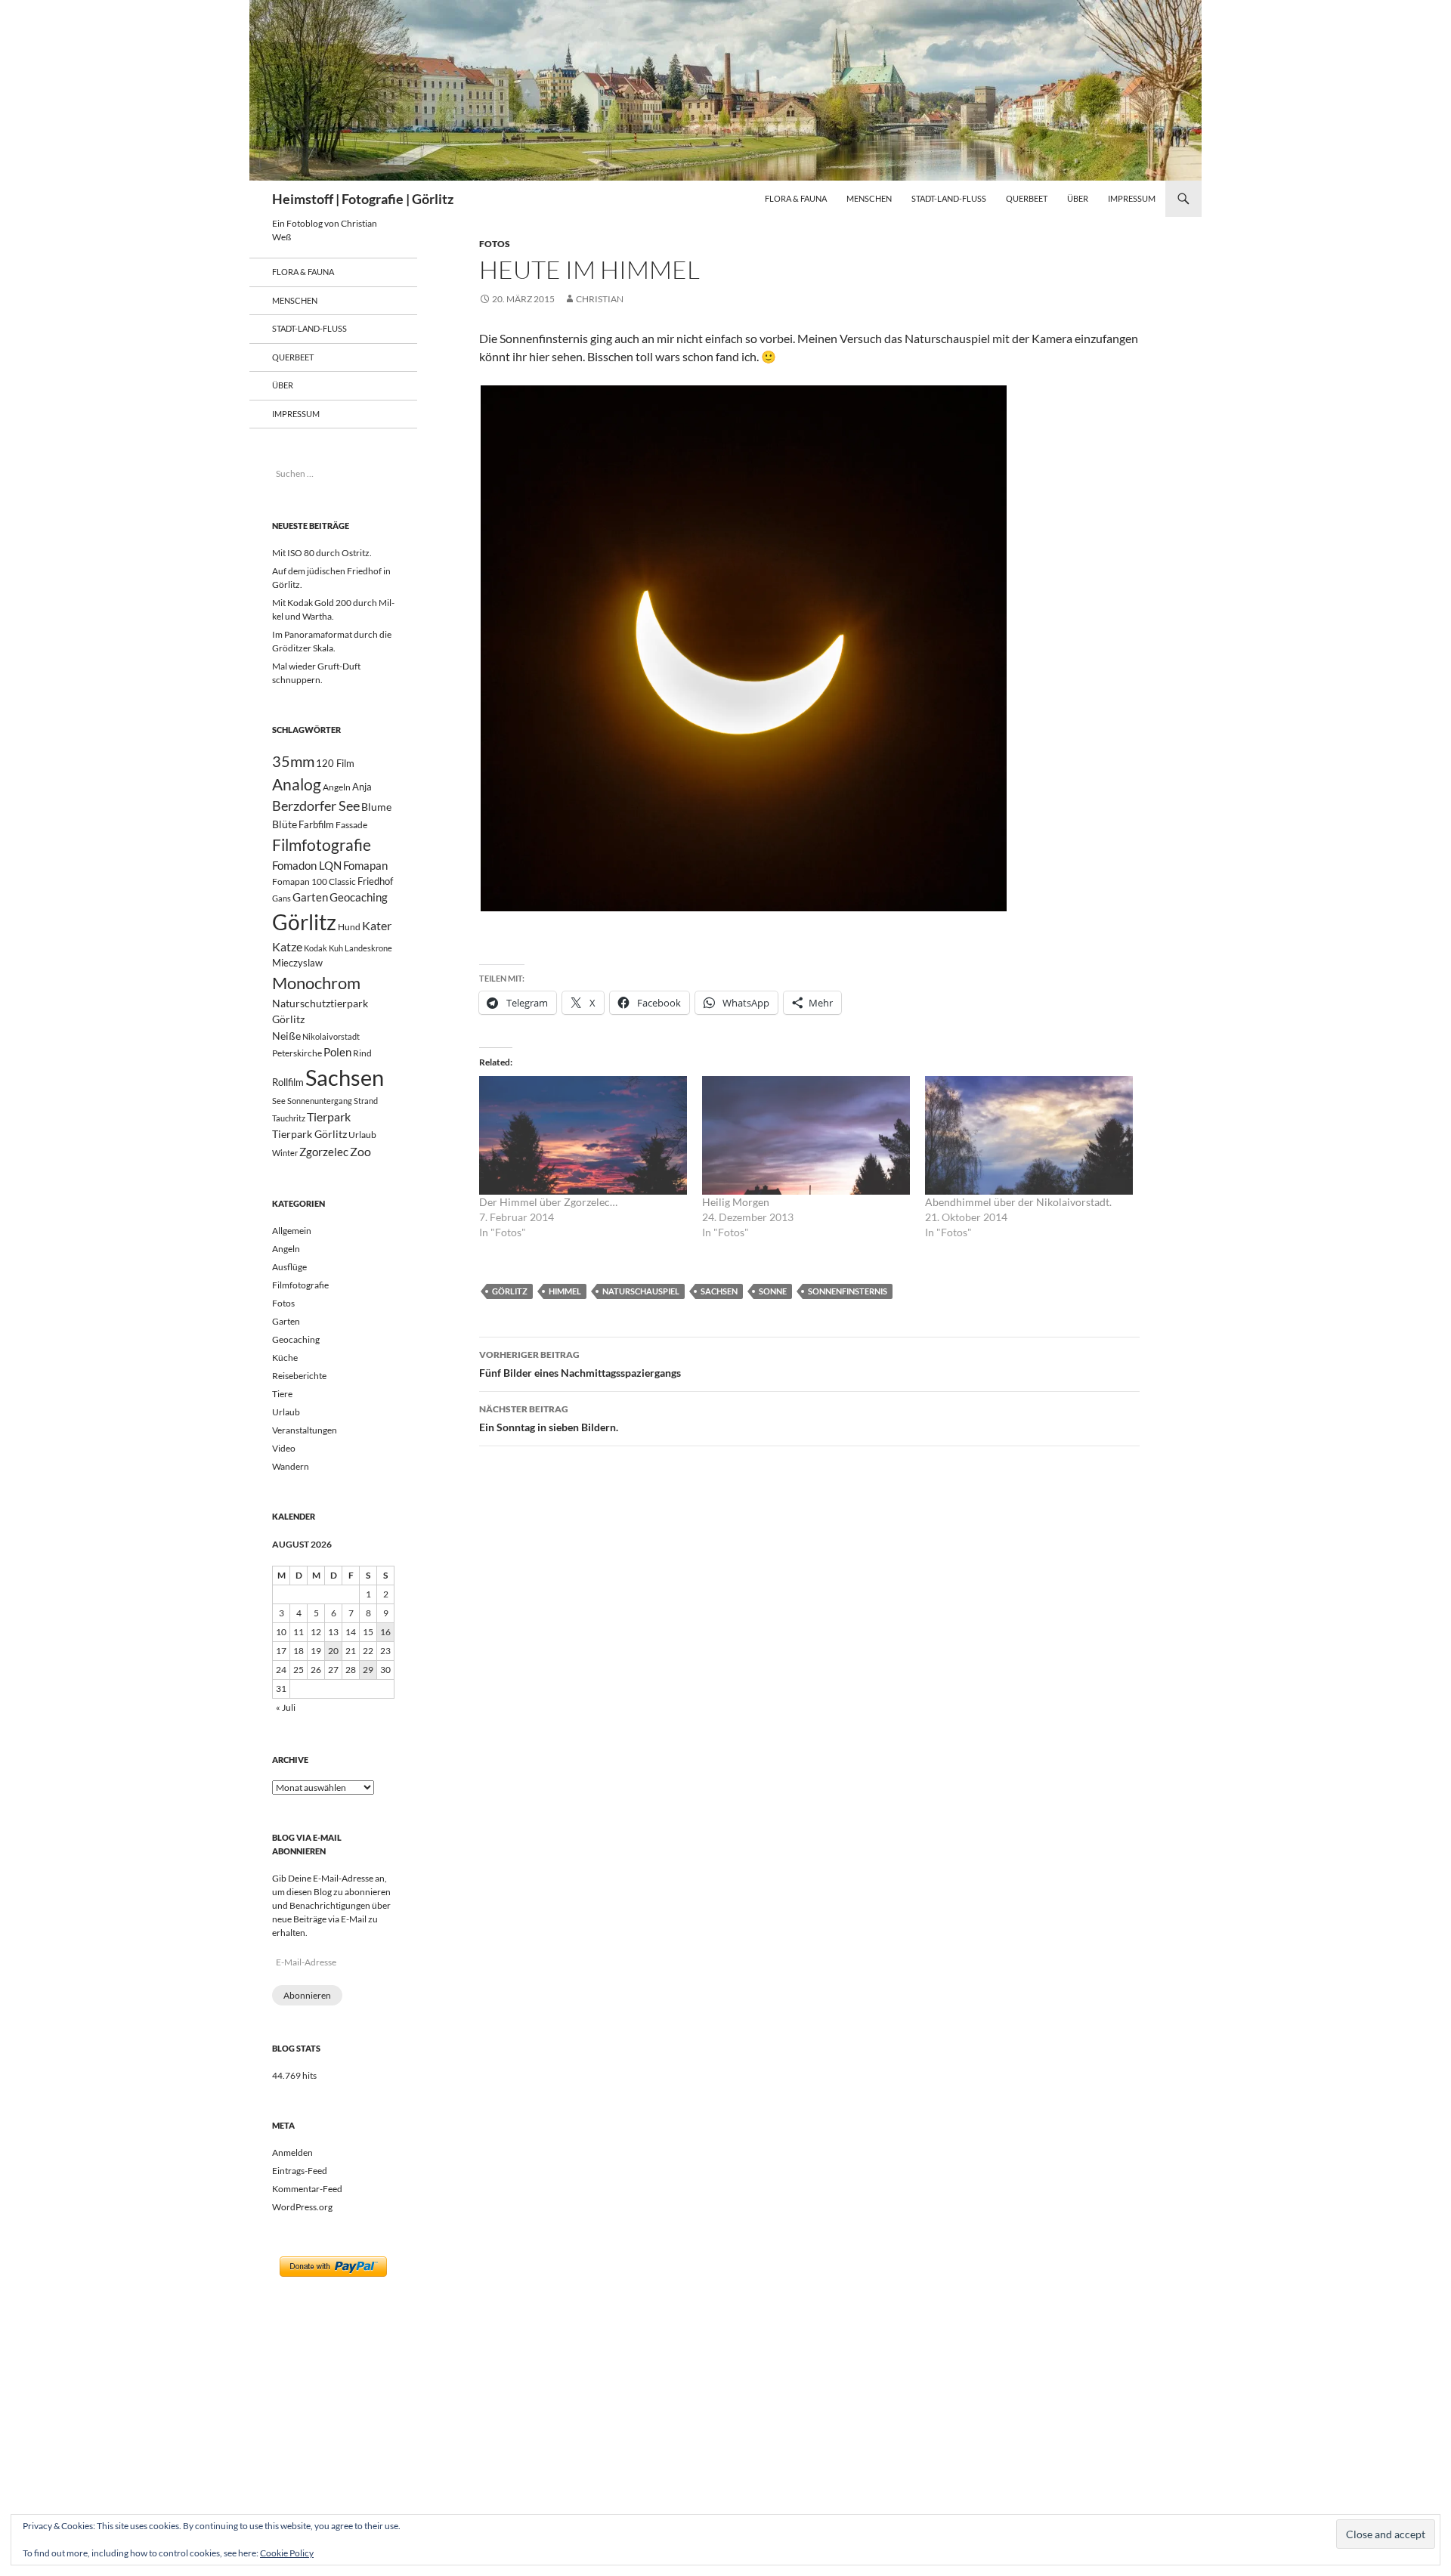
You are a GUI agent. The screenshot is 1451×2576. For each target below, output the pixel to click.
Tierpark (329, 1116)
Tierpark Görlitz (309, 1134)
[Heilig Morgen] (806, 1135)
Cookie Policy (287, 2553)
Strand (366, 1101)
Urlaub (362, 1135)
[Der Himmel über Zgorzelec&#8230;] (583, 1135)
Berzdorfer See (316, 806)
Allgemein (292, 1231)
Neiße (286, 1036)
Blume (376, 807)
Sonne (773, 1291)
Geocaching (359, 897)
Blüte (285, 824)
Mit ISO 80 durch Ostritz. (322, 553)
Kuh (336, 948)
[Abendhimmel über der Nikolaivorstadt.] (1029, 1135)
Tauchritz (289, 1118)
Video (284, 1448)
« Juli (286, 1707)
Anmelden (292, 2152)
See (279, 1101)
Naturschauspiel (641, 1291)
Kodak (316, 948)
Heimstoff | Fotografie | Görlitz (363, 199)
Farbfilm (316, 824)
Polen (337, 1052)
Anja (362, 787)
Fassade (351, 825)
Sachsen (719, 1291)
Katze (287, 946)
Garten (310, 897)
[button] (744, 648)
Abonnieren (307, 1995)
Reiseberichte (299, 1376)
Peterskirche (297, 1053)
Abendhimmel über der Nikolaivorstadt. (1018, 1202)
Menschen (869, 198)
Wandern (291, 1466)
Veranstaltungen (305, 1430)
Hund (349, 927)
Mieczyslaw (297, 963)
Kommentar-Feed (307, 2189)
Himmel (565, 1291)
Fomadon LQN (307, 865)
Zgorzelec (324, 1152)
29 (368, 1670)
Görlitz (510, 1291)
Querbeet (1027, 198)
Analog (297, 784)
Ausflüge (289, 1267)
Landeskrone (368, 948)
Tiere (282, 1394)
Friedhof (375, 881)
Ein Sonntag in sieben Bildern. (549, 1418)
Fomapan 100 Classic (314, 881)
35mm (293, 761)
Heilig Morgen (736, 1202)
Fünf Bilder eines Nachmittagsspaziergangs (580, 1364)
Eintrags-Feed (300, 2171)
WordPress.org (302, 2207)
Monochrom (316, 983)
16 (385, 1632)
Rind (362, 1053)
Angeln (337, 787)
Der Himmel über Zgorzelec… (548, 1202)
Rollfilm (288, 1082)
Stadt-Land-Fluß (949, 198)
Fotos (495, 244)
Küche (285, 1358)
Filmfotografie (322, 844)
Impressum (1132, 198)
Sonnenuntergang (320, 1101)
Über (1078, 198)
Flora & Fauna (796, 198)
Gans (282, 898)
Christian (600, 299)
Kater (377, 925)
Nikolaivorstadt (331, 1036)
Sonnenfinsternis (848, 1291)
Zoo (360, 1151)
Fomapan (365, 865)
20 (333, 1651)
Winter (285, 1153)
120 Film (335, 764)
